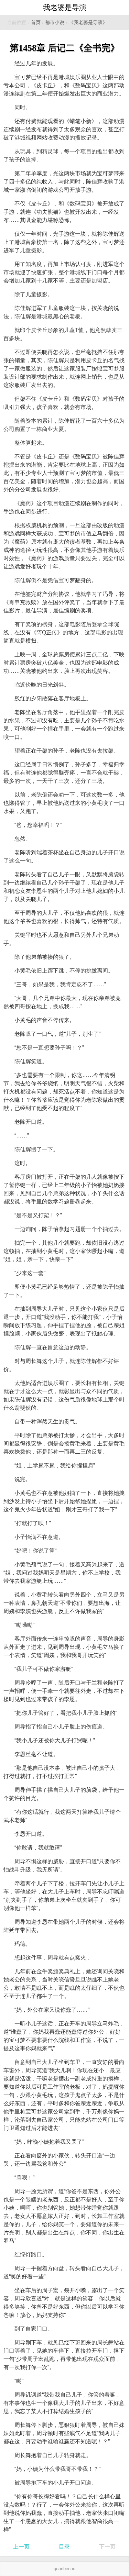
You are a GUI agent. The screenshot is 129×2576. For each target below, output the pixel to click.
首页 (36, 23)
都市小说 (55, 23)
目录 (64, 2547)
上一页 (21, 2547)
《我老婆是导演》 (88, 23)
